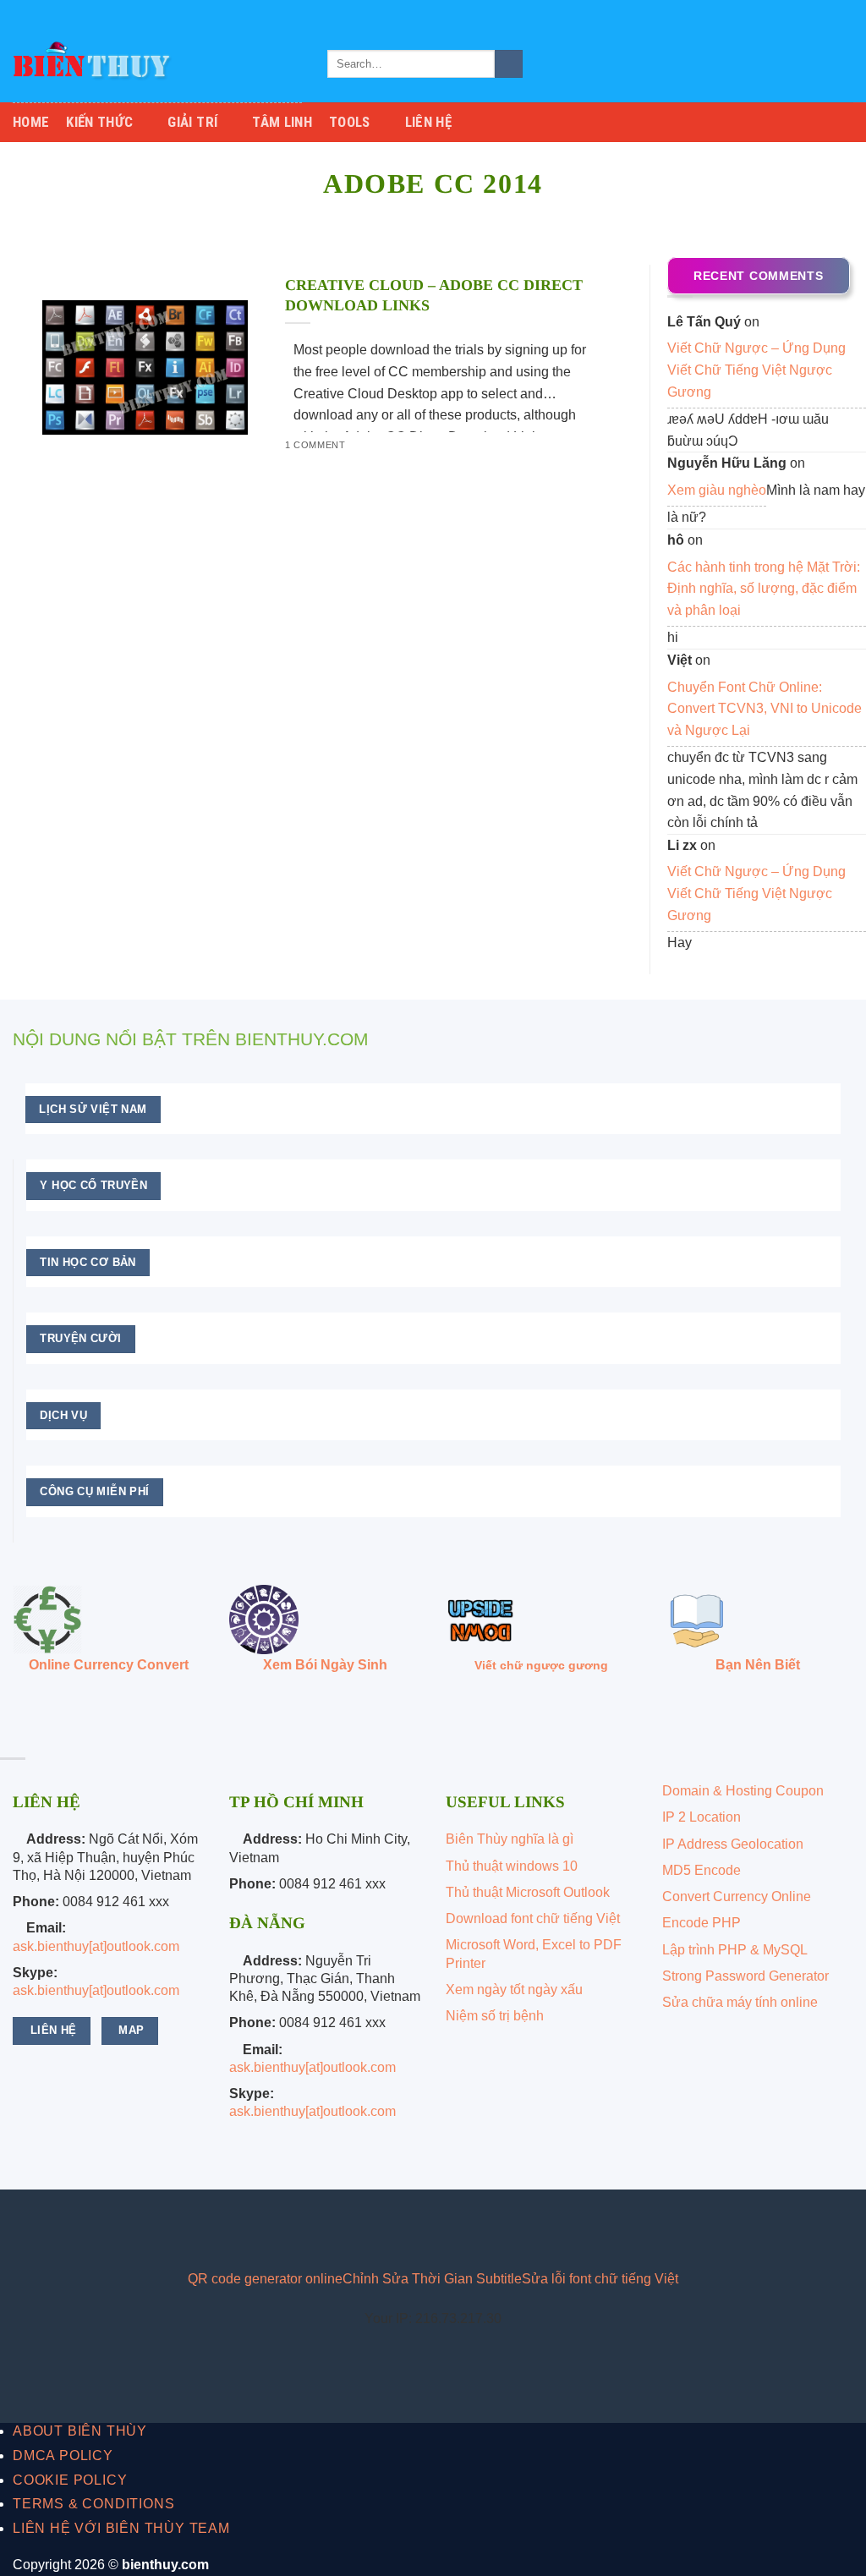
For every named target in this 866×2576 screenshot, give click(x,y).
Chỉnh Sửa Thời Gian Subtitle (432, 2279)
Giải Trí (192, 122)
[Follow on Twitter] (829, 13)
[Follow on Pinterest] (119, 2229)
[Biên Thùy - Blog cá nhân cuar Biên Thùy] (157, 64)
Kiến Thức (99, 122)
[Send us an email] (845, 13)
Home (31, 122)
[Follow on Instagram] (813, 13)
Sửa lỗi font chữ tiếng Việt (600, 2279)
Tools (350, 122)
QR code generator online (265, 2279)
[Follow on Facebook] (797, 13)
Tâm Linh (282, 122)
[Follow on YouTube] (146, 2229)
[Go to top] (831, 2553)
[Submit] (509, 64)
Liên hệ (428, 122)
